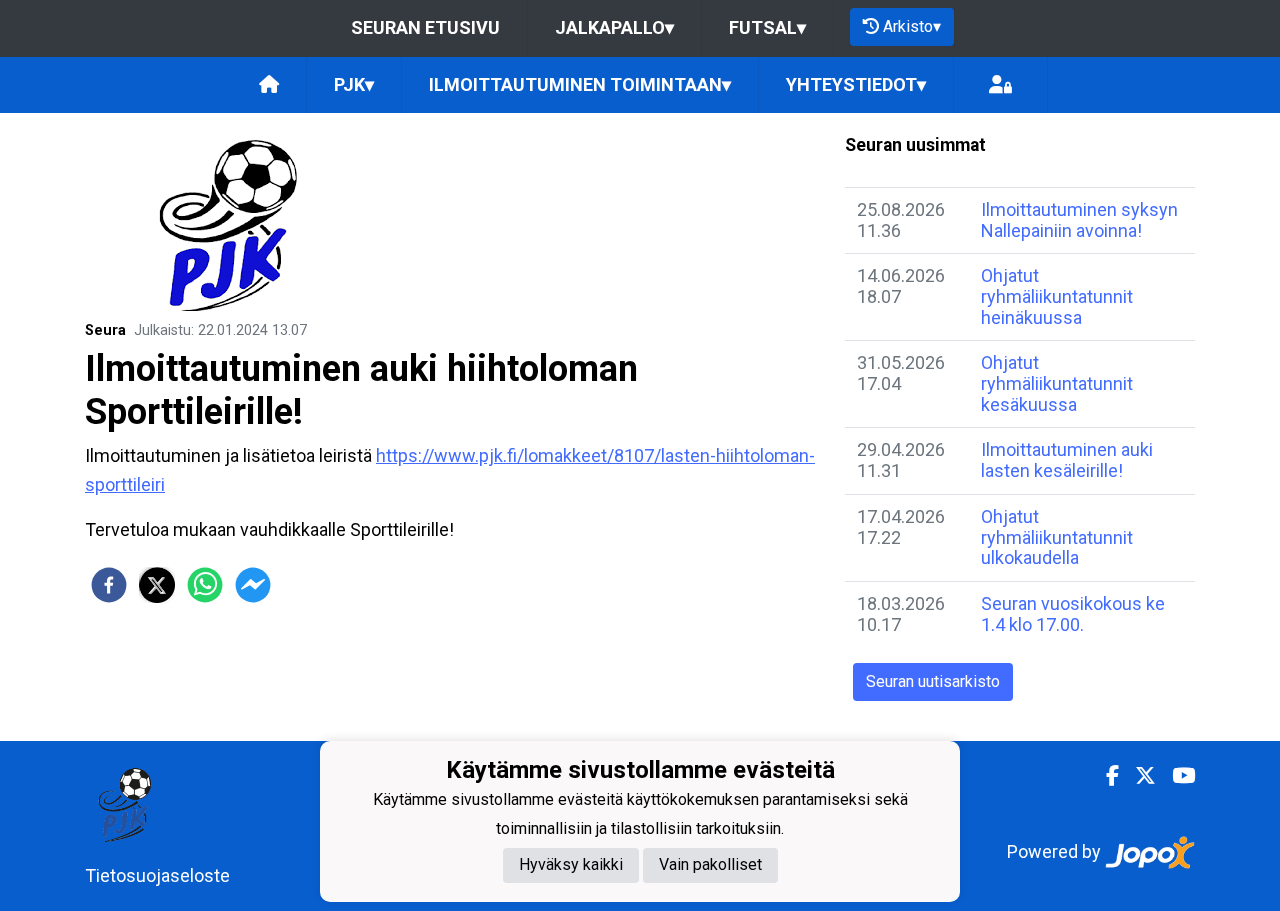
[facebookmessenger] (253, 585)
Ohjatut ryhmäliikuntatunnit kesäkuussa (1057, 383)
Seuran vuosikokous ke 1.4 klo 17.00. (1073, 614)
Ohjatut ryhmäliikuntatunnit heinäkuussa (1057, 296)
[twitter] (157, 585)
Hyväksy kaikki (571, 865)
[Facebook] (1104, 776)
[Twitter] (1137, 776)
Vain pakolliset (710, 865)
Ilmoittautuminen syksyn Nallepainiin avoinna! (1079, 220)
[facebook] (109, 585)
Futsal (767, 27)
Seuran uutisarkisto (933, 681)
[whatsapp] (205, 585)
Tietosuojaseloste (157, 875)
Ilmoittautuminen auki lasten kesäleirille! (1067, 460)
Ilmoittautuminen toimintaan (580, 84)
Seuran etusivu (425, 27)
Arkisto (912, 26)
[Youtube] (1175, 776)
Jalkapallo (614, 27)
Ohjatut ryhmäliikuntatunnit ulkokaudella (1057, 537)
